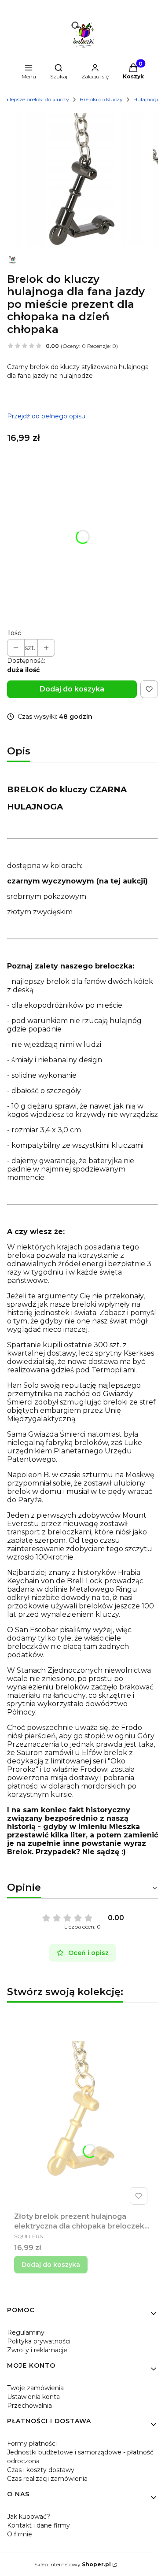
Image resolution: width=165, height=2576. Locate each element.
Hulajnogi (146, 99)
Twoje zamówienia (35, 2388)
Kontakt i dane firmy (38, 2525)
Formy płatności (32, 2443)
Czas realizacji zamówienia (47, 2479)
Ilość (14, 633)
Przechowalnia (29, 2406)
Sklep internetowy (73, 2564)
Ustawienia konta (33, 2397)
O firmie (20, 2534)
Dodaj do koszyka (72, 689)
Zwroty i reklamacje (37, 2350)
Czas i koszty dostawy (41, 2470)
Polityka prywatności (39, 2341)
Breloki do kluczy (101, 99)
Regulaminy (26, 2332)
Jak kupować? (29, 2517)
